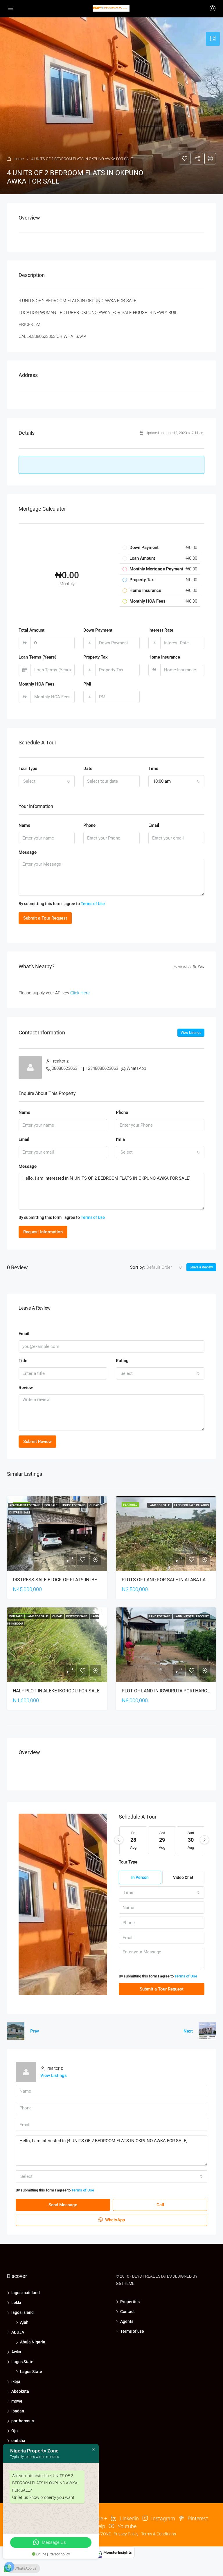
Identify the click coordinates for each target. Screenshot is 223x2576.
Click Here (80, 993)
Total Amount (32, 630)
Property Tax (96, 657)
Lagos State (22, 2362)
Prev (35, 2031)
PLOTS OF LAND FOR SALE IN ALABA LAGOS (168, 1580)
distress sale (20, 1512)
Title (23, 1361)
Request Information (43, 1232)
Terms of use (132, 2331)
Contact (127, 2312)
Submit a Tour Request (45, 918)
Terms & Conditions (159, 2534)
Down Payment (98, 630)
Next (188, 2031)
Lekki (16, 2303)
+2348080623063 (102, 1068)
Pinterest (197, 2518)
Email (154, 825)
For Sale (51, 1505)
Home (19, 159)
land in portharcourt (192, 1616)
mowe (17, 2401)
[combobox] (47, 781)
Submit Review (37, 1442)
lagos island (23, 2312)
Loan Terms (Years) (37, 657)
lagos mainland (26, 2293)
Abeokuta (20, 2391)
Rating (122, 1361)
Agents (127, 2321)
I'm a (120, 1139)
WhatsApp (136, 1068)
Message (28, 852)
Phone (89, 825)
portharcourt (23, 2421)
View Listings (191, 1033)
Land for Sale (160, 1505)
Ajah (24, 2322)
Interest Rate (161, 630)
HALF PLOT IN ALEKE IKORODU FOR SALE (56, 1691)
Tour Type (28, 768)
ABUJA (18, 2332)
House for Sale (74, 1505)
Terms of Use (93, 904)
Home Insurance (164, 657)
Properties (130, 2302)
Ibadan (18, 2411)
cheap (94, 1505)
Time (153, 768)
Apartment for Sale (25, 1505)
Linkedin (129, 2518)
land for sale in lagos (191, 1505)
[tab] (213, 39)
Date (88, 768)
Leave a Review (201, 1267)
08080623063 (64, 1068)
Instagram (163, 2518)
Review (26, 1388)
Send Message (63, 2205)
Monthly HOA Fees (37, 684)
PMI (87, 684)
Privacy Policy (126, 2534)
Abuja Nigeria (33, 2342)
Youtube (126, 2526)
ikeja (16, 2381)
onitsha (18, 2441)
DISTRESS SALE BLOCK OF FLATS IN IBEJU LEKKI (64, 1580)
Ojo (15, 2431)
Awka (16, 2352)
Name (24, 825)
